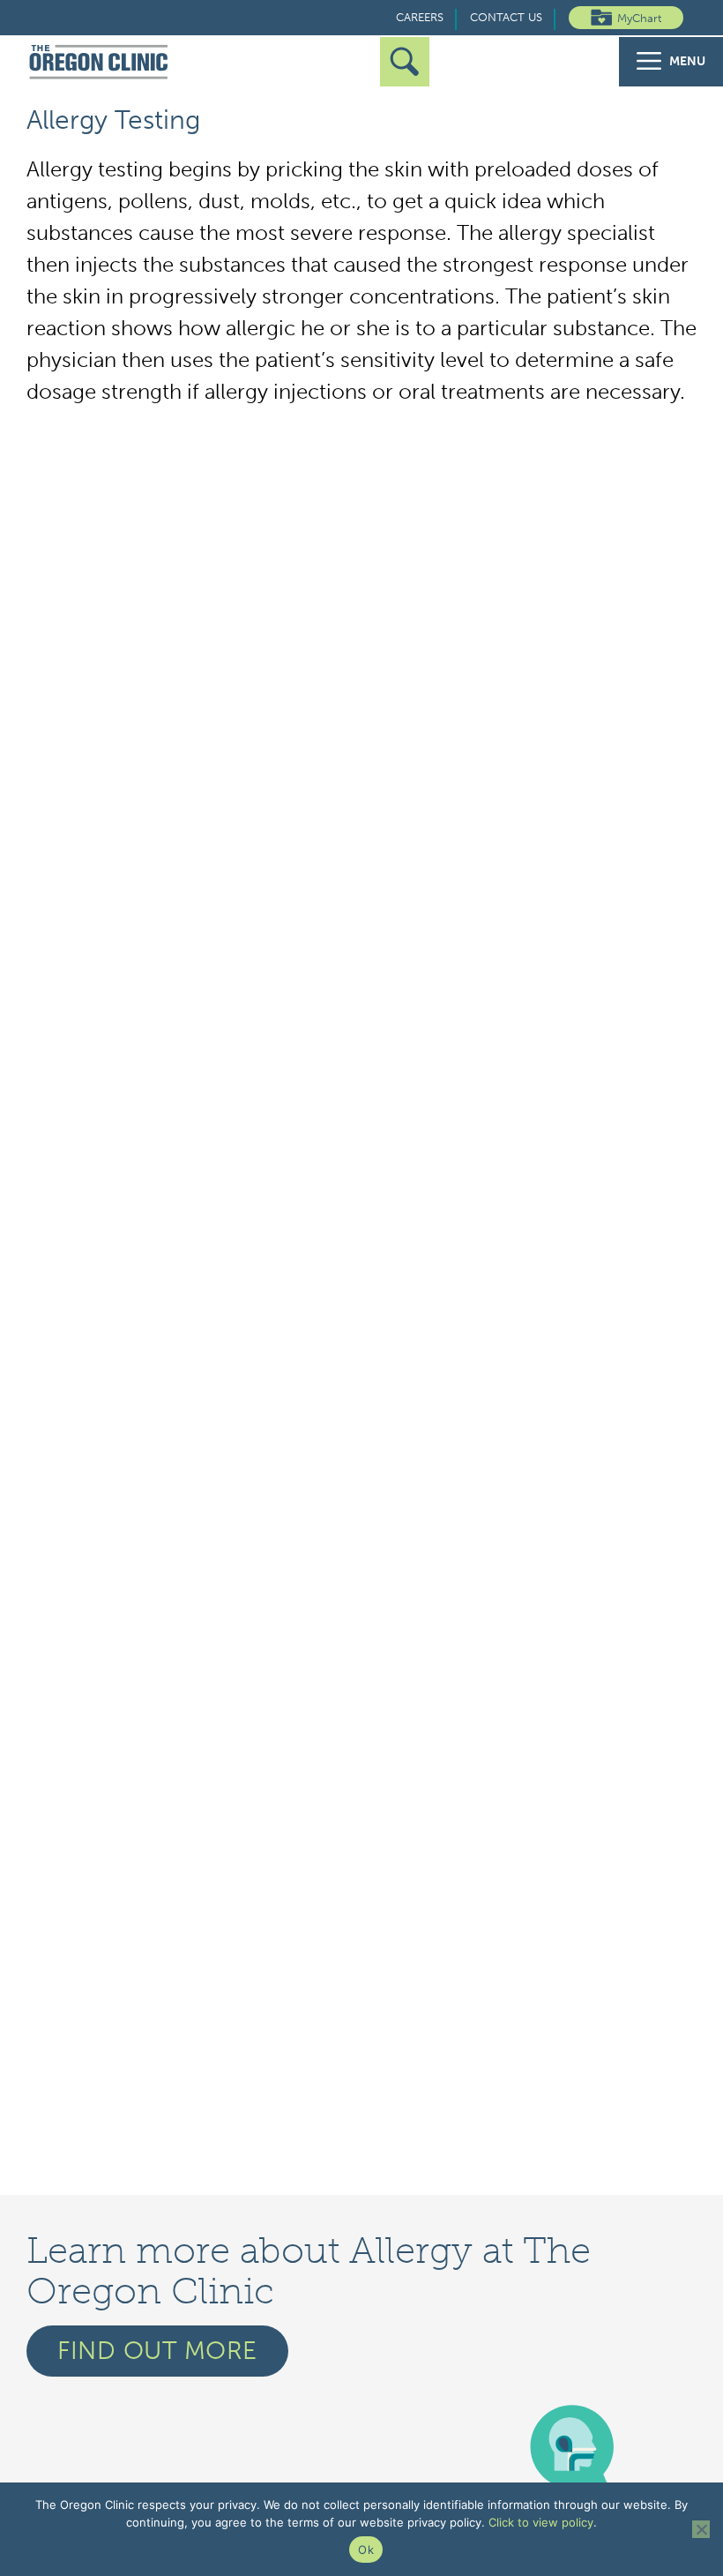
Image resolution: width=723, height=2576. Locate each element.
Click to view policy (541, 2522)
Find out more (157, 2351)
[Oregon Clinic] (99, 63)
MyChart (639, 18)
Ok (366, 2550)
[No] (701, 2529)
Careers (420, 17)
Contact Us (506, 17)
